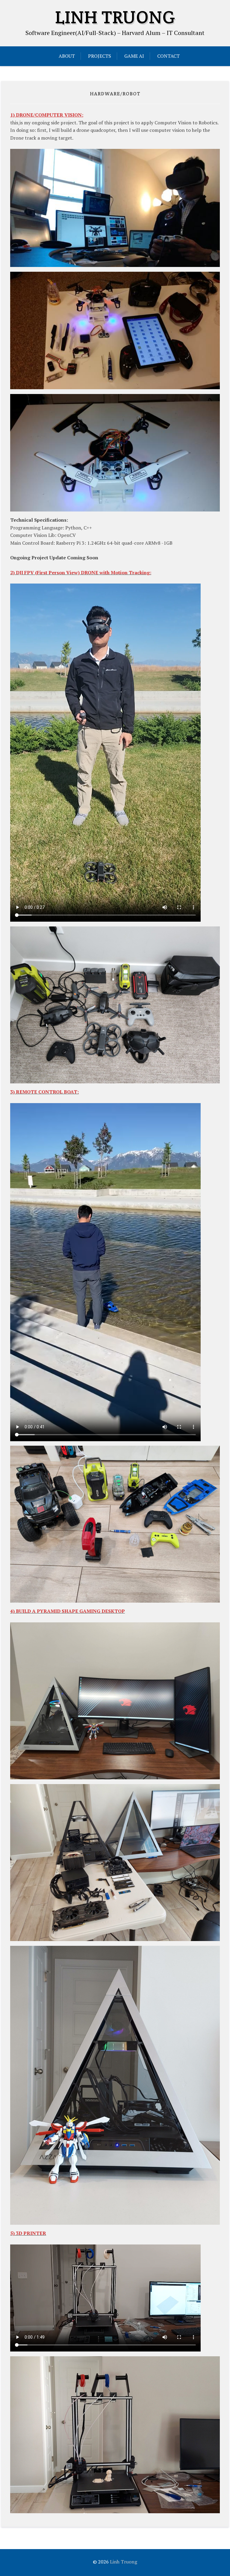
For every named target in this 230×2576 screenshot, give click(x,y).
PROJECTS (100, 56)
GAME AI (134, 56)
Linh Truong (115, 17)
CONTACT (168, 56)
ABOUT (67, 56)
